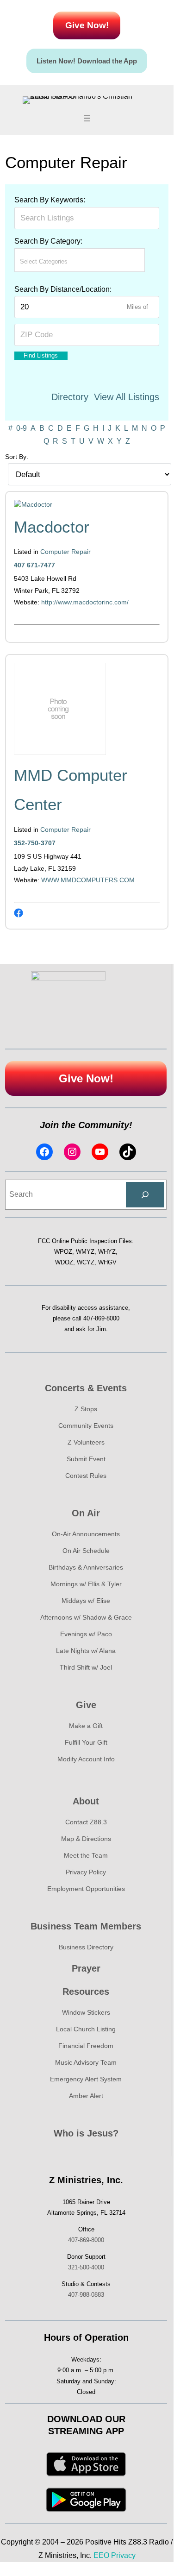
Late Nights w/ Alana (86, 1651)
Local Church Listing (86, 2029)
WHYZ (107, 1252)
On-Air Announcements (86, 1534)
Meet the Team (86, 1855)
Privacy (123, 2555)
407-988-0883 (86, 2295)
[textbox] (61, 261)
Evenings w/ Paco (86, 1634)
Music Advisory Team (86, 2062)
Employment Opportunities (86, 1889)
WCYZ (86, 1262)
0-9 (22, 428)
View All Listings (127, 397)
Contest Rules (86, 1476)
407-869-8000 (101, 1318)
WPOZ (63, 1252)
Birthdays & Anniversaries (86, 1567)
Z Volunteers (86, 1442)
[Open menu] (87, 118)
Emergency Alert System (86, 2079)
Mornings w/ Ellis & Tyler (86, 1584)
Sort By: (17, 457)
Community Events (86, 1426)
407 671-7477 (34, 565)
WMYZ (85, 1252)
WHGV (107, 1262)
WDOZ (64, 1262)
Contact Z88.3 (86, 1822)
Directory (70, 397)
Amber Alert (86, 2096)
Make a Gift (86, 1726)
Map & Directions (86, 1839)
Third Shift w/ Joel (86, 1667)
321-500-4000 (86, 2267)
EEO (101, 2555)
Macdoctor (52, 527)
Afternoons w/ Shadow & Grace (86, 1617)
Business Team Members (86, 1926)
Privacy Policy (86, 1872)
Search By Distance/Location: (63, 289)
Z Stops (86, 1409)
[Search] (145, 1195)
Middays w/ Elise (86, 1601)
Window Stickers (86, 2012)
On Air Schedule (86, 1551)
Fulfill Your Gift (86, 1742)
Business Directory (86, 1947)
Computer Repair (65, 552)
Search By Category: (48, 241)
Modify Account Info (86, 1759)
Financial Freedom (86, 2046)
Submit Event (86, 1459)
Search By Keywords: (50, 200)
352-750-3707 (35, 843)
